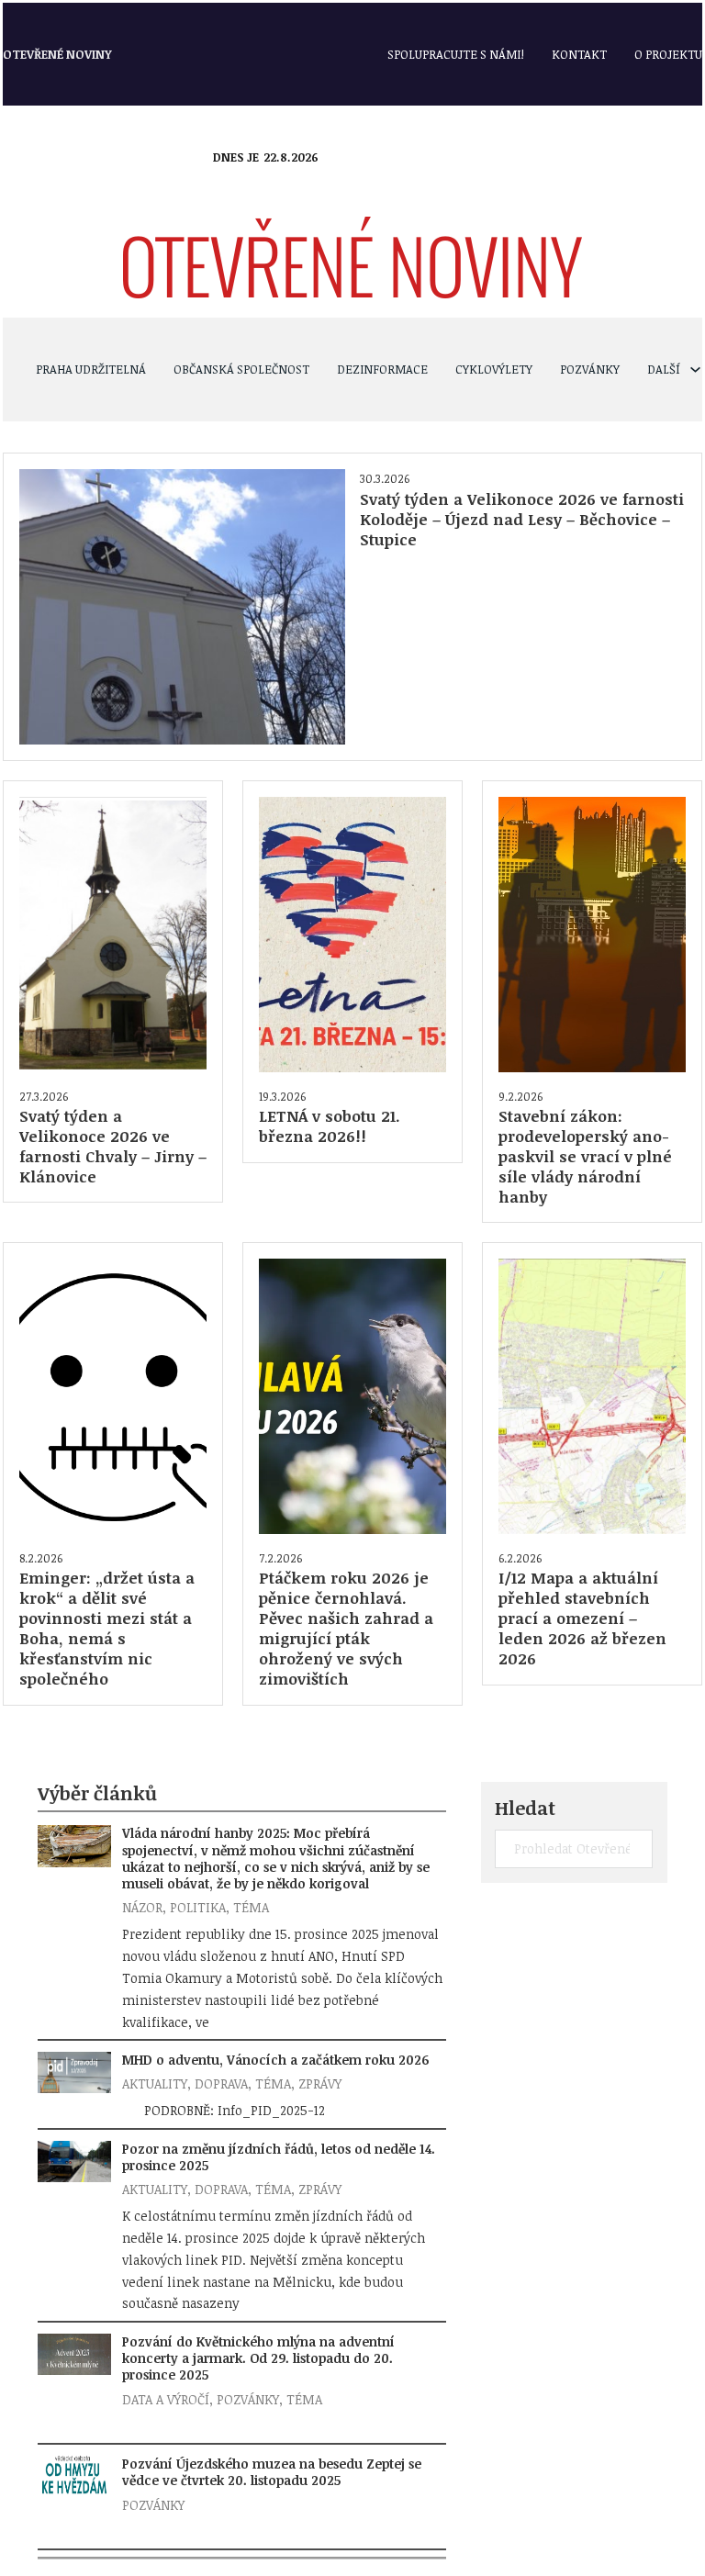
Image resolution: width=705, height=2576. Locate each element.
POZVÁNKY (590, 369)
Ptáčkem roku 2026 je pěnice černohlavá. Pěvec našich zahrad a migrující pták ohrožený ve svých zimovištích (346, 1628)
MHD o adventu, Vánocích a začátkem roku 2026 (275, 2060)
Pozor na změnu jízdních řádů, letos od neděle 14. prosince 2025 (279, 2157)
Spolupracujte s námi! (456, 54)
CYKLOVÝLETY (494, 369)
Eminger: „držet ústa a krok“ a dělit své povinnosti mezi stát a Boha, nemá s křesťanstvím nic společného (107, 1628)
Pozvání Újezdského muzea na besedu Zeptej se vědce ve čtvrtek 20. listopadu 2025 (272, 2472)
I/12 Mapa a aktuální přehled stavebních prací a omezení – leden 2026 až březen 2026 (582, 1618)
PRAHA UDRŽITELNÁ (91, 369)
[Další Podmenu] (695, 370)
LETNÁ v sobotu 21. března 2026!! (330, 1126)
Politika (198, 1907)
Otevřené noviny (57, 54)
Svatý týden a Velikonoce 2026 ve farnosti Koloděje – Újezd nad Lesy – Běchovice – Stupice (522, 519)
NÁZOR (142, 1907)
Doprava (221, 2083)
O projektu (668, 54)
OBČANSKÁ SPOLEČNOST (241, 369)
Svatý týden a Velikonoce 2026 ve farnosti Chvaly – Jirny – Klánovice (113, 1146)
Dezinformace (382, 369)
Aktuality (155, 2083)
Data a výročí (166, 2399)
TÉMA (251, 1907)
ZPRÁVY (320, 2083)
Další (664, 369)
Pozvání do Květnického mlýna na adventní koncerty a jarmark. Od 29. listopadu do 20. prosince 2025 (258, 2358)
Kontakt (579, 54)
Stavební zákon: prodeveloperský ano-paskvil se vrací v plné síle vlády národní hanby (585, 1156)
